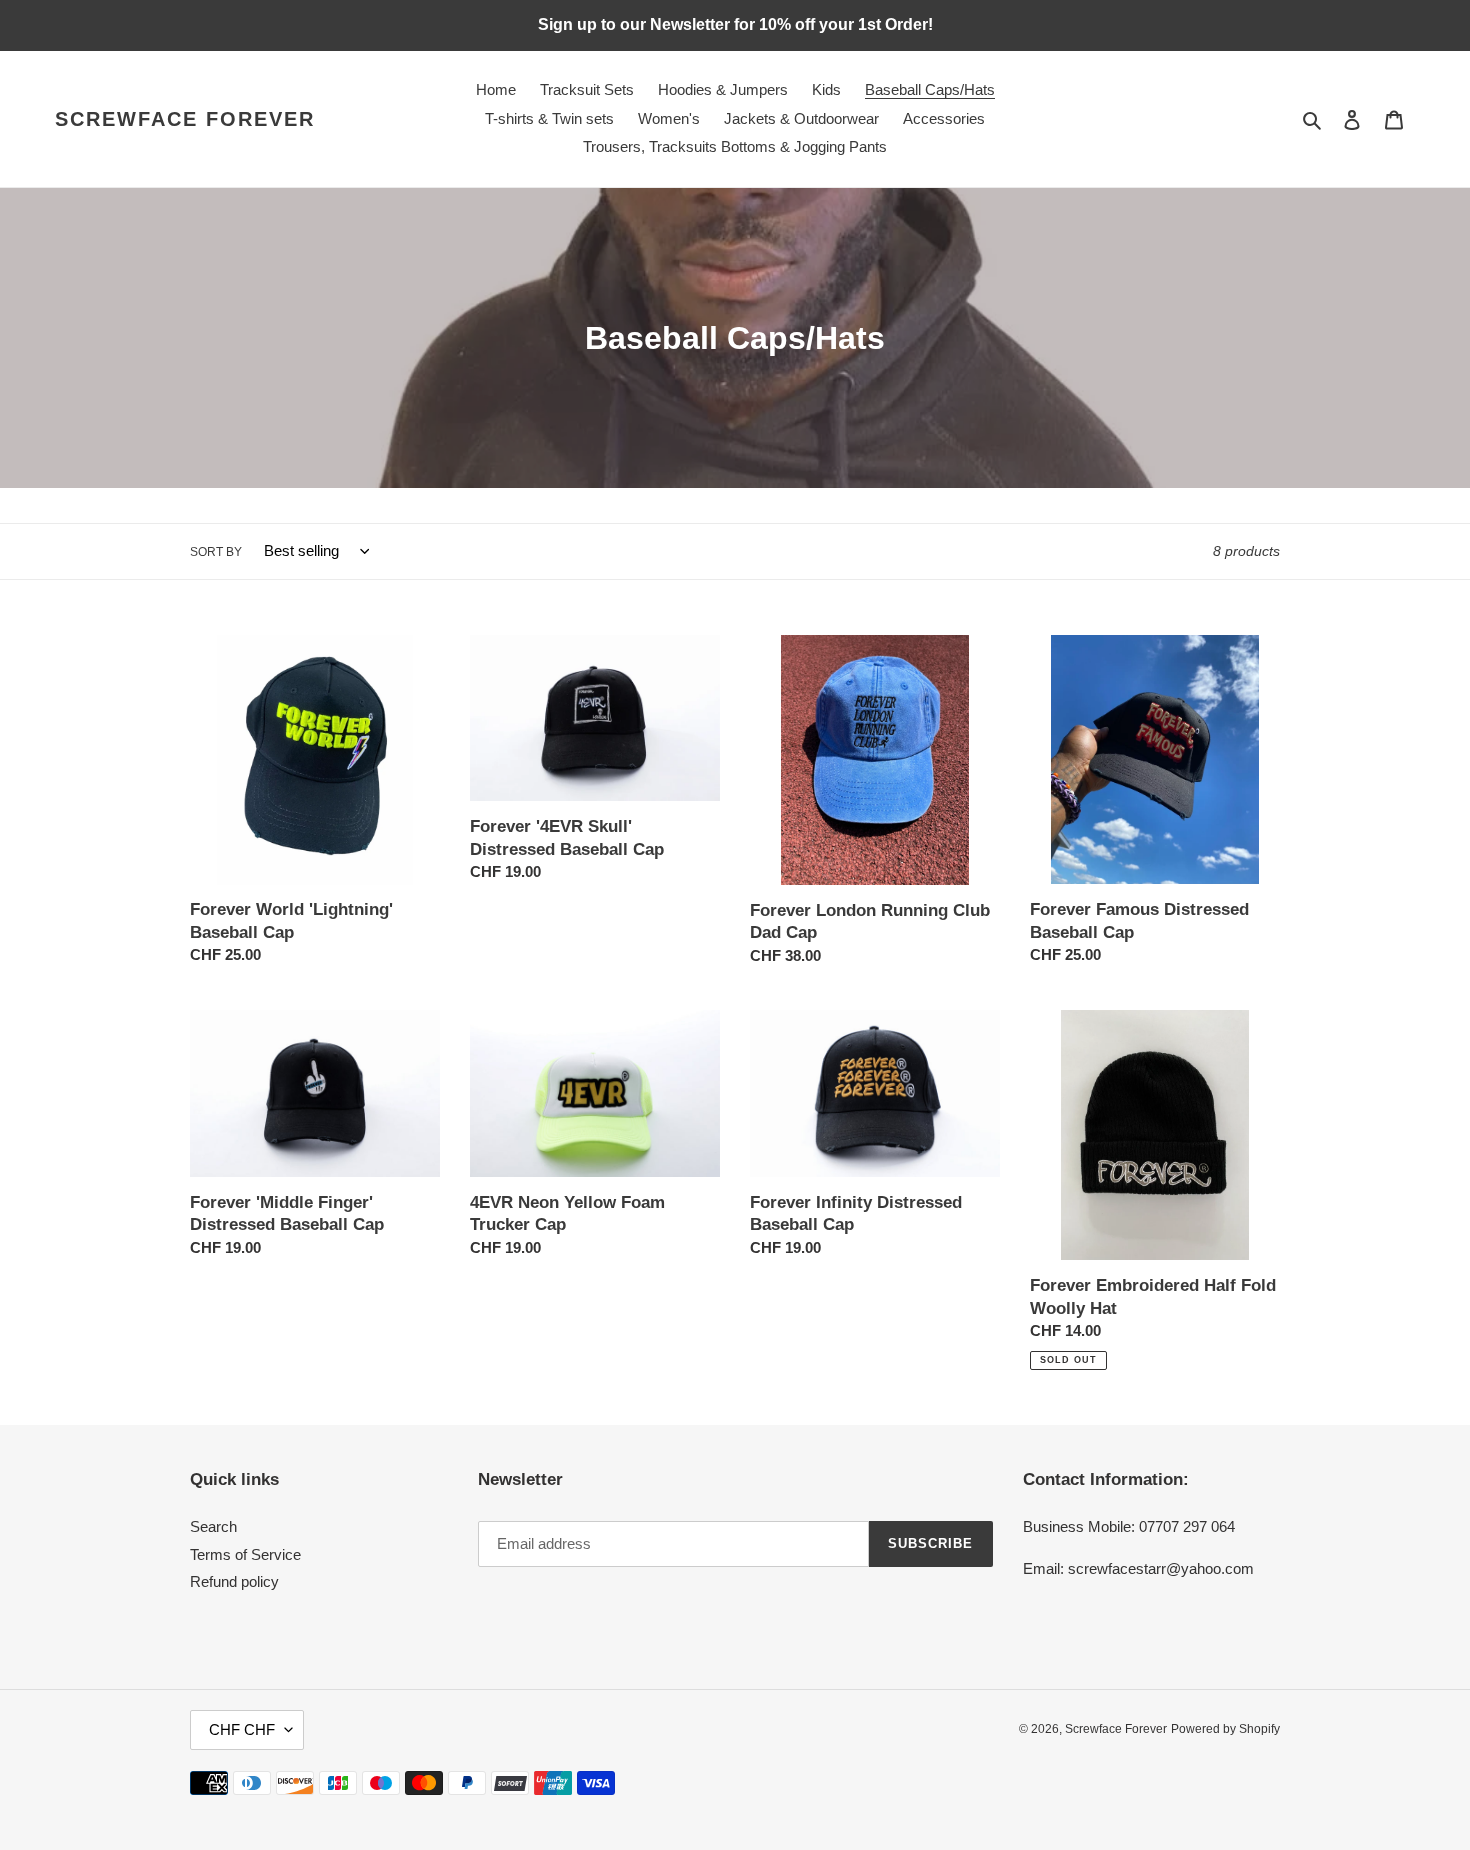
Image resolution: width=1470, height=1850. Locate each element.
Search (213, 1526)
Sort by (216, 552)
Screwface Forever (185, 119)
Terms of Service (245, 1554)
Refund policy (234, 1581)
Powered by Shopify (1225, 1729)
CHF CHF (242, 1729)
